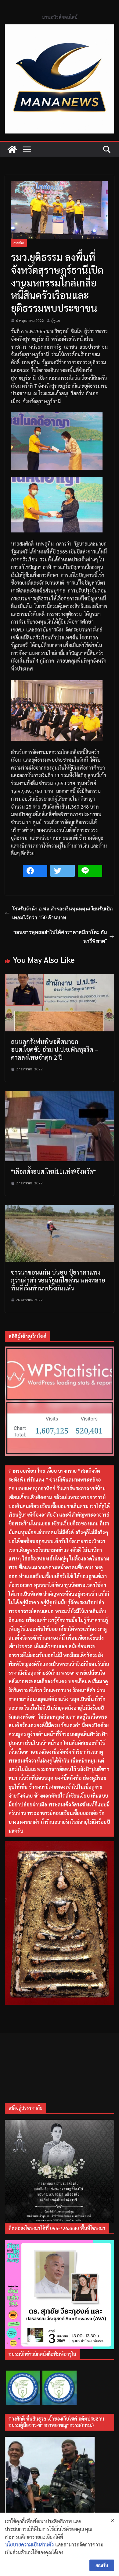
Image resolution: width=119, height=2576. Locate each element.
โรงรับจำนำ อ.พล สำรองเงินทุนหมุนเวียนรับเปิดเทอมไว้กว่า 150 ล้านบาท (62, 913)
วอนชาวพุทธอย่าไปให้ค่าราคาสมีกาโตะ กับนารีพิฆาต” (60, 936)
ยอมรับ (102, 2565)
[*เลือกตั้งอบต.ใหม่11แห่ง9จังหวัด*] (60, 1095)
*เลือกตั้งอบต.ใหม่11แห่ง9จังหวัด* (53, 1171)
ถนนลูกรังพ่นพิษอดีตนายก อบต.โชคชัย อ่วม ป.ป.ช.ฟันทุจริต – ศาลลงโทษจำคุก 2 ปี (54, 1049)
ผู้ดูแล (56, 320)
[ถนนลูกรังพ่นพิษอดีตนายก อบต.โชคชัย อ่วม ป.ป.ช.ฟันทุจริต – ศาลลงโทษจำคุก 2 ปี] (60, 978)
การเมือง (19, 243)
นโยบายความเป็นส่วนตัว (29, 2544)
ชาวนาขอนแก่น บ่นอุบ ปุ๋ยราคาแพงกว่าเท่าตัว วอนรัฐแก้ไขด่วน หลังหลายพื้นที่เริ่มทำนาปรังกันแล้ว (58, 1280)
